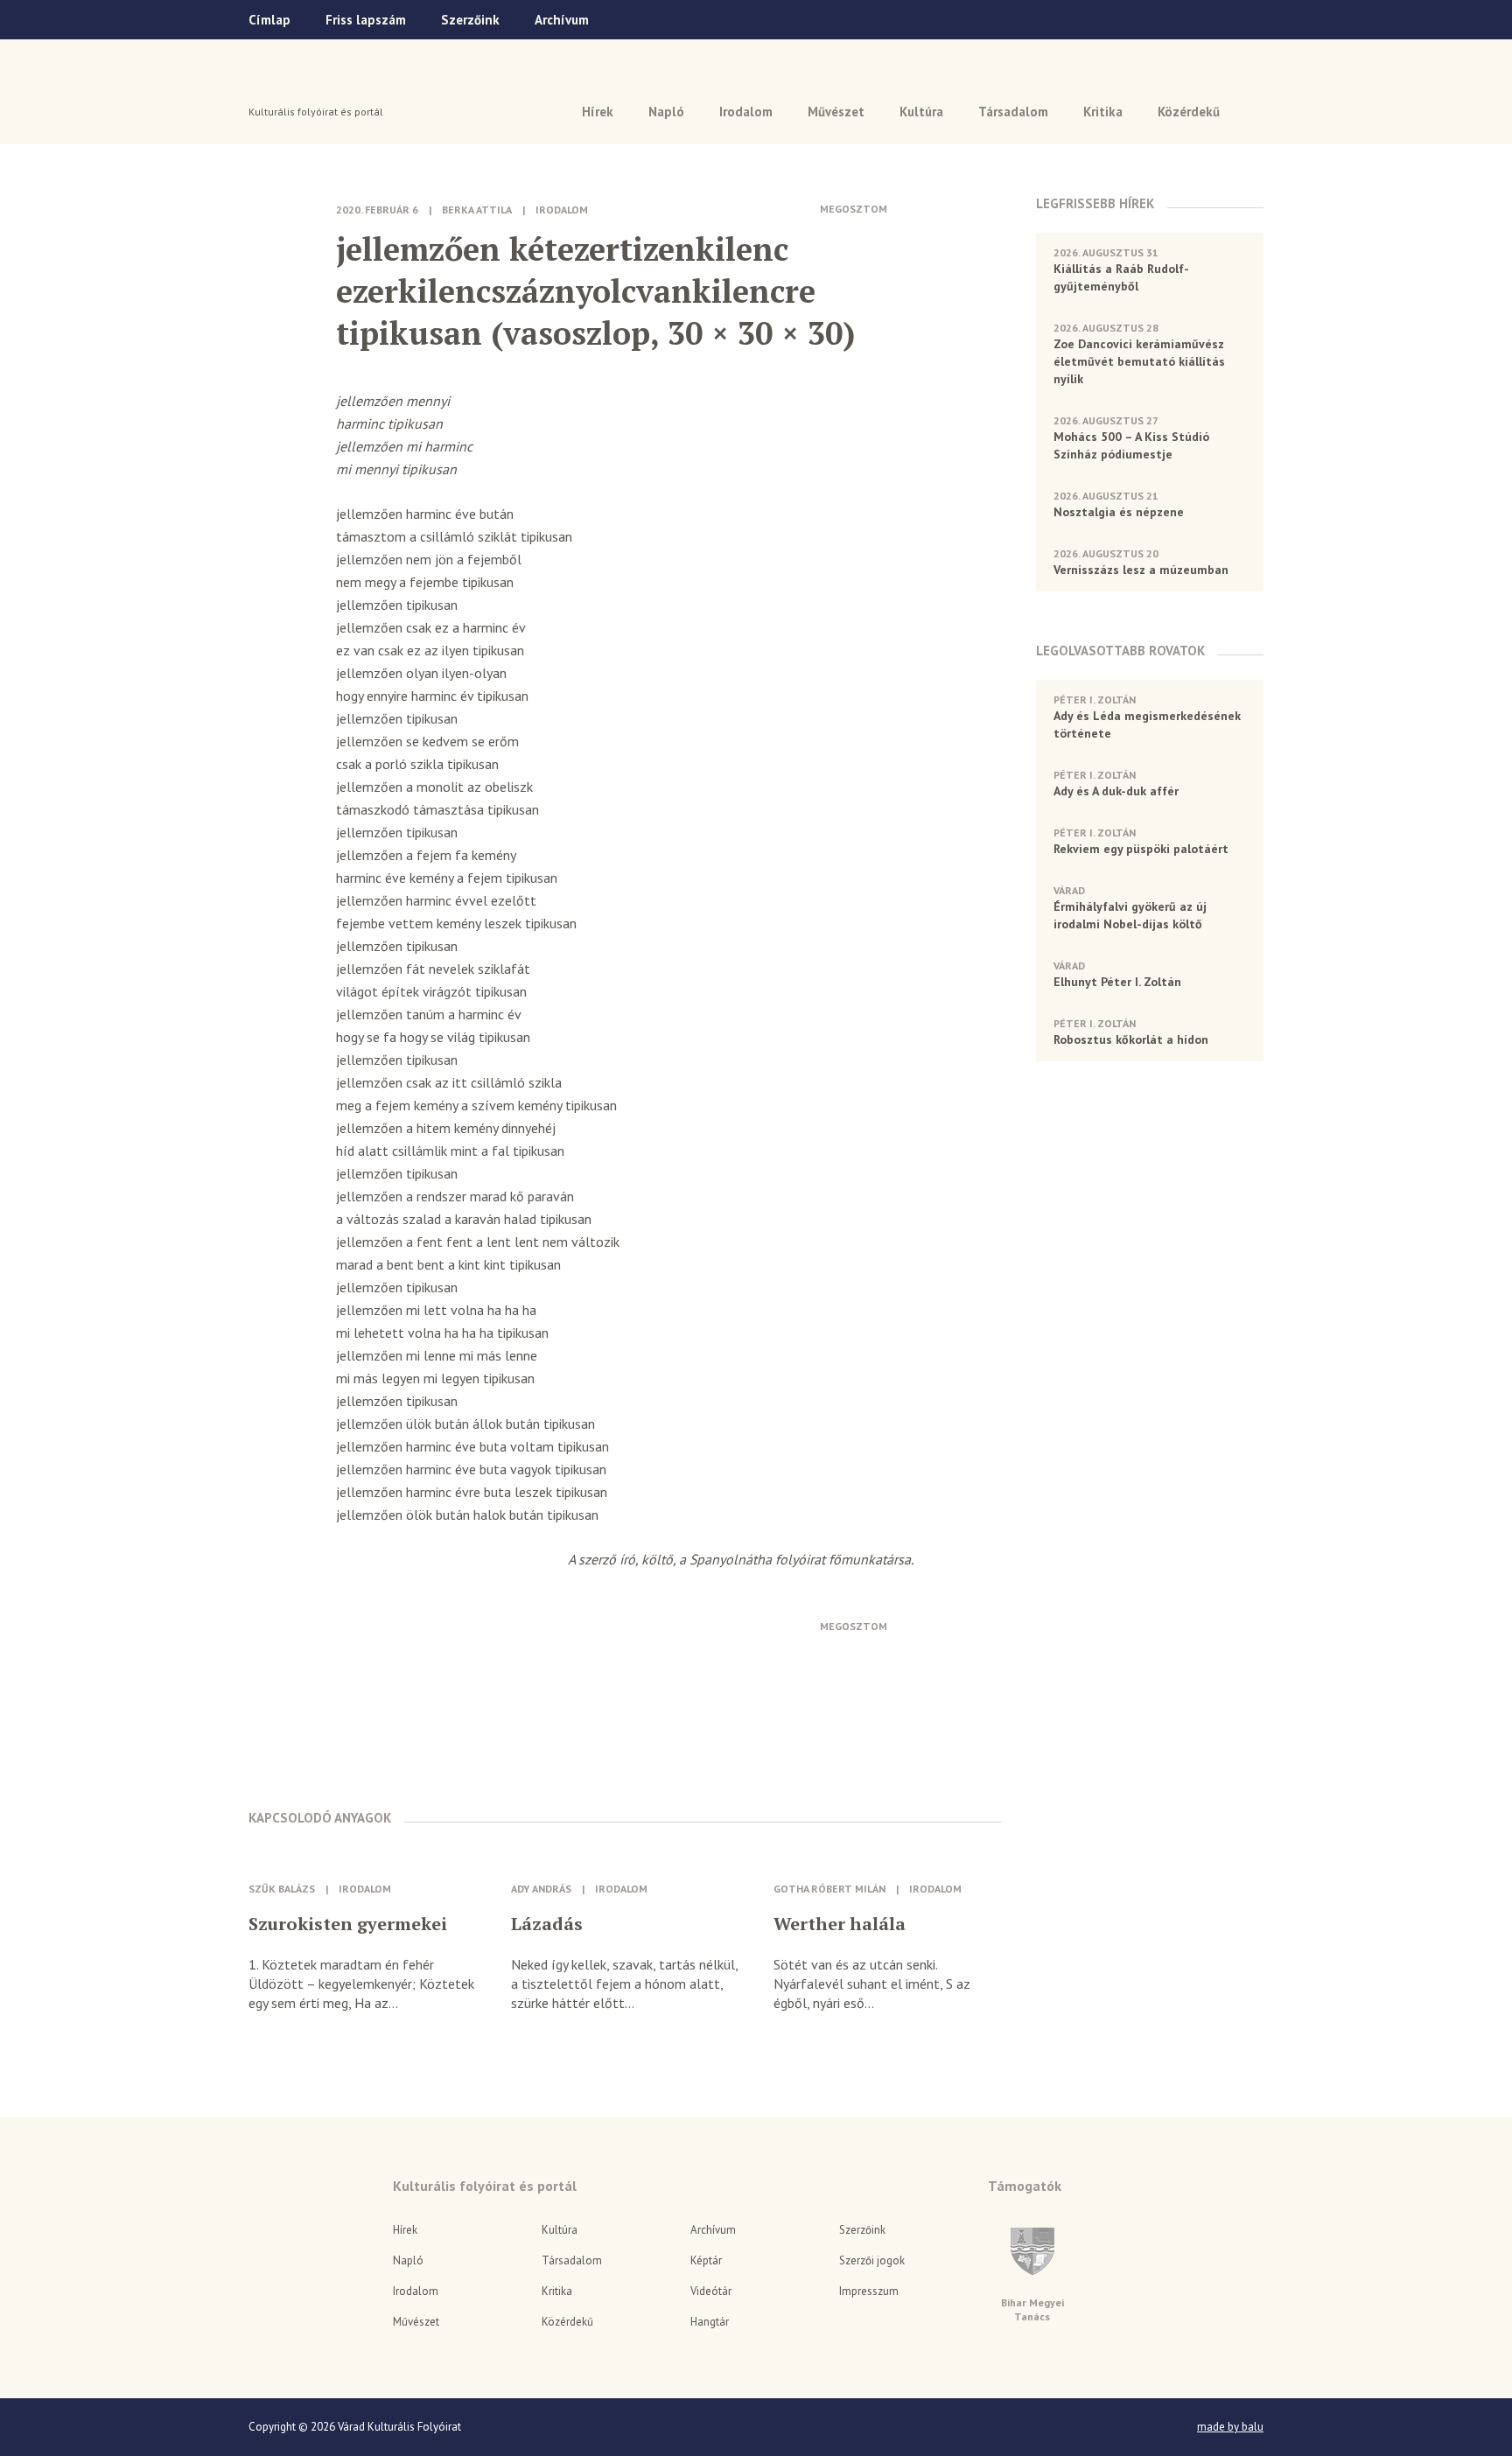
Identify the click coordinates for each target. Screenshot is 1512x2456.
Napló (666, 112)
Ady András (541, 1889)
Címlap (269, 20)
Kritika (1103, 112)
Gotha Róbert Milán (829, 1889)
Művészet (836, 112)
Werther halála (840, 1924)
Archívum (562, 20)
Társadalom (1013, 112)
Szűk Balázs (282, 1889)
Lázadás (547, 1924)
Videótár (711, 2291)
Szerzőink (470, 20)
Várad (298, 85)
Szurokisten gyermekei (348, 1924)
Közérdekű (1189, 112)
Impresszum (869, 2291)
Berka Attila (477, 210)
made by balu (1230, 2427)
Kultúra (921, 112)
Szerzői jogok (872, 2260)
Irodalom (746, 112)
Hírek (598, 112)
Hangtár (710, 2322)
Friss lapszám (366, 20)
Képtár (706, 2260)
